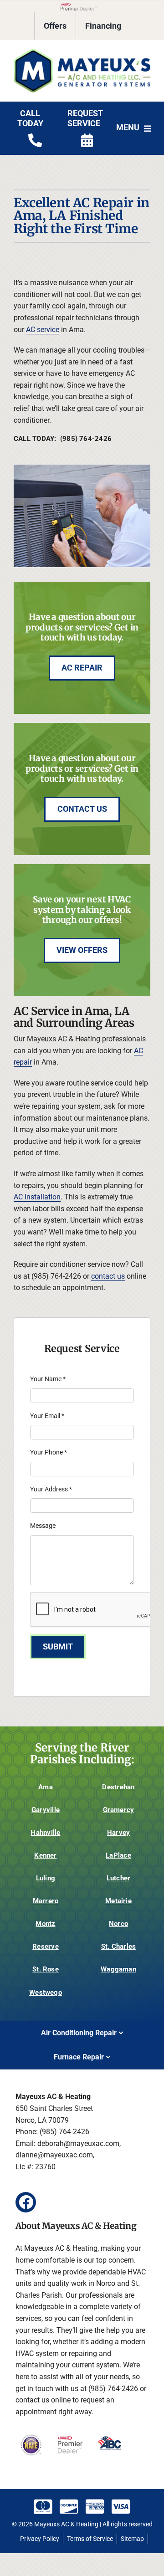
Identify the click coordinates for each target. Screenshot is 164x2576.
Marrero (46, 1901)
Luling (46, 1878)
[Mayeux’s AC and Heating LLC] (82, 52)
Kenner (45, 1855)
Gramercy (119, 1810)
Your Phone (49, 1452)
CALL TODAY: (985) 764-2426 (63, 439)
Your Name (48, 1379)
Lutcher (119, 1878)
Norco (118, 1924)
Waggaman (118, 1969)
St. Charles (118, 1946)
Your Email (47, 1416)
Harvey (118, 1833)
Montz (45, 1924)
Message (43, 1526)
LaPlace (118, 1855)
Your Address (51, 1489)
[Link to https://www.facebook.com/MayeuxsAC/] (26, 2202)
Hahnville (45, 1833)
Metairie (118, 1901)
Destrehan (118, 1787)
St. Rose (46, 1969)
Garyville (46, 1810)
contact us (108, 1276)
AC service (43, 330)
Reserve (46, 1946)
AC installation (37, 1197)
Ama (46, 1787)
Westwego (46, 1992)
